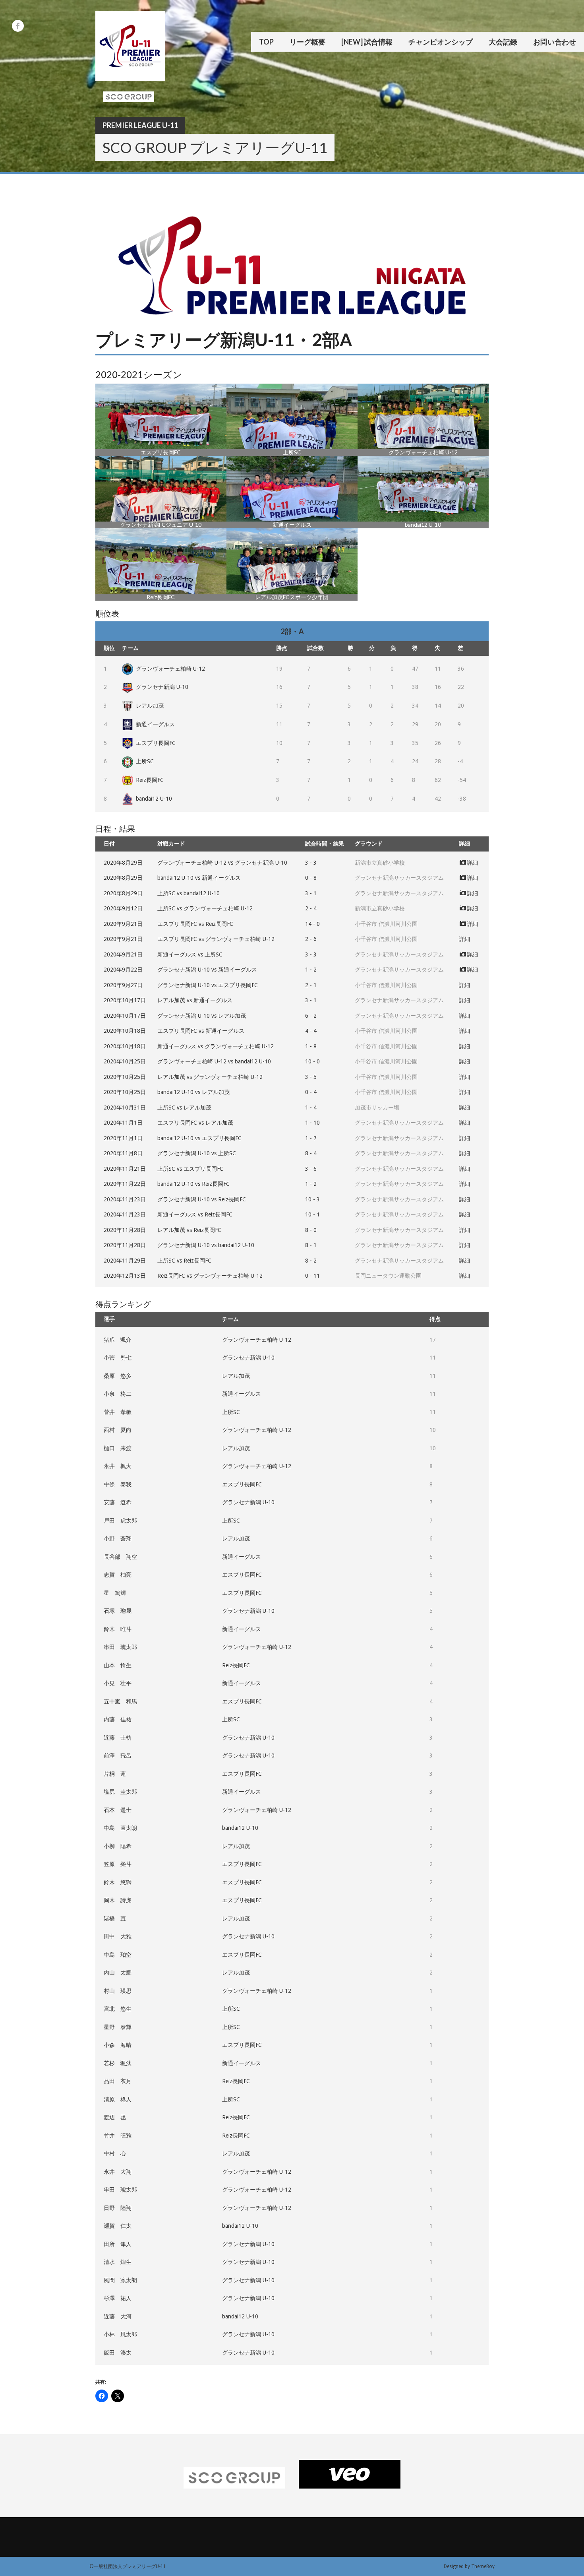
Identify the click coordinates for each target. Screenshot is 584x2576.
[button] (161, 420)
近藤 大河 (118, 2316)
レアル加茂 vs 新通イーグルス (195, 1000)
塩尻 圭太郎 (120, 1792)
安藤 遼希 (118, 1502)
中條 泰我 (118, 1484)
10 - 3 (312, 1199)
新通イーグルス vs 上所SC (190, 954)
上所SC (145, 761)
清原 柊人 (118, 2099)
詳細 (472, 863)
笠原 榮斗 (118, 1864)
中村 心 (115, 2153)
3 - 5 (311, 1077)
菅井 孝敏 (118, 1412)
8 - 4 (311, 1153)
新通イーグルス (155, 724)
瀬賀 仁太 (118, 2226)
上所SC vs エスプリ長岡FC (190, 1169)
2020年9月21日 (123, 924)
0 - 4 (311, 1092)
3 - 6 (311, 1169)
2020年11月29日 (125, 1261)
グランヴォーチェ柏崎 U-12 (170, 669)
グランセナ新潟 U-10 (162, 687)
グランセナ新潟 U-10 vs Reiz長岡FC (202, 1199)
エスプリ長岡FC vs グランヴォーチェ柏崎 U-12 (216, 939)
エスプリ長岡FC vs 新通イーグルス (201, 1031)
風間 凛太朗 (120, 2280)
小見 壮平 (118, 1683)
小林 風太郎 (120, 2334)
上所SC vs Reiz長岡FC (184, 1261)
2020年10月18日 (125, 1031)
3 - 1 (311, 893)
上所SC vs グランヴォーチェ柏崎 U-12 (205, 908)
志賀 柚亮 (118, 1575)
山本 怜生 (118, 1665)
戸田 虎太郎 (120, 1521)
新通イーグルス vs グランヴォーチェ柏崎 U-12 (216, 1046)
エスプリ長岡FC (156, 743)
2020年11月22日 (125, 1184)
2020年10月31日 (125, 1108)
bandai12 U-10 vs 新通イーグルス (199, 878)
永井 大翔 (118, 2172)
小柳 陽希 (118, 1846)
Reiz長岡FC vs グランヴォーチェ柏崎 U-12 (210, 1276)
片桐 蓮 (115, 1774)
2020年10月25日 (125, 1061)
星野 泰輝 (118, 2027)
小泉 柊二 (118, 1394)
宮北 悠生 (118, 2009)
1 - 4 (311, 1108)
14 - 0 (312, 924)
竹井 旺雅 (118, 2136)
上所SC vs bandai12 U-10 (189, 893)
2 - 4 (311, 908)
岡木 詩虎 (118, 1900)
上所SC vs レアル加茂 (184, 1108)
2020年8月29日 (123, 863)
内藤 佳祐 (118, 1719)
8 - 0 (311, 1230)
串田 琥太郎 (120, 1647)
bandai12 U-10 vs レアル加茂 (193, 1092)
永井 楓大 (118, 1466)
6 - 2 (311, 1016)
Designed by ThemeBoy (469, 2566)
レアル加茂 (150, 706)
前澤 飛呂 (118, 1755)
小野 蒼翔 (118, 1538)
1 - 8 (311, 1046)
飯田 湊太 (118, 2353)
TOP (266, 42)
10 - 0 (312, 1061)
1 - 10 (312, 1123)
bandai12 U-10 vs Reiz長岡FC (193, 1184)
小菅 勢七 (118, 1358)
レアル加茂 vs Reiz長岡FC (189, 1230)
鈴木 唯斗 (118, 1629)
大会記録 (503, 42)
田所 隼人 (118, 2244)
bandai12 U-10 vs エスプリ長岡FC (199, 1138)
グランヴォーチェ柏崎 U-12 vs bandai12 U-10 (214, 1061)
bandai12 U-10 (154, 799)
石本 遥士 (118, 1810)
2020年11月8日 (123, 1153)
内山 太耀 (118, 1973)
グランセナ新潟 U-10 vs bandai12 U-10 (206, 1245)
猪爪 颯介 (118, 1340)
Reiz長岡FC (150, 780)
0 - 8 (311, 878)
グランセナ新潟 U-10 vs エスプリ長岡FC (208, 985)
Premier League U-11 (140, 125)
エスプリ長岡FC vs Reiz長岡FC (195, 924)
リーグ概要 (307, 42)
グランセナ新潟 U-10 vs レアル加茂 (202, 1016)
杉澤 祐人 (118, 2298)
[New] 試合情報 (367, 42)
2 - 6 (311, 939)
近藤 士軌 (118, 1738)
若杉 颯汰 (118, 2063)
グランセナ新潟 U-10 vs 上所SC (197, 1153)
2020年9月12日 (123, 908)
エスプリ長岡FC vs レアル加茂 (195, 1123)
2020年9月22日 (123, 970)
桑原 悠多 (118, 1376)
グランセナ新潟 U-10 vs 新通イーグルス (207, 970)
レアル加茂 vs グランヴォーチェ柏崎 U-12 (210, 1077)
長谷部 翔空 (120, 1557)
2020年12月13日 (125, 1276)
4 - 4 (311, 1031)
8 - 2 (311, 1261)
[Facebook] (18, 26)
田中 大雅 (118, 1936)
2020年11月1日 (123, 1123)
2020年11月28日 (125, 1230)
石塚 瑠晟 (118, 1611)
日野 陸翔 (118, 2208)
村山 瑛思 (118, 1991)
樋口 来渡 (118, 1448)
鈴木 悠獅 (118, 1882)
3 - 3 (311, 863)
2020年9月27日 (123, 985)
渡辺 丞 (115, 2117)
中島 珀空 (118, 1955)
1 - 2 (311, 970)
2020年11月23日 (125, 1199)
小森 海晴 (118, 2045)
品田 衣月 (118, 2081)
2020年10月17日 (125, 1000)
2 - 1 (311, 985)
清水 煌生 (118, 2262)
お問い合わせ (555, 42)
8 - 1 (311, 1245)
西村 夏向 (118, 1430)
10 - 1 (312, 1214)
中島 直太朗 (120, 1828)
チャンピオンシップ (441, 42)
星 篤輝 (115, 1593)
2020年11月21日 (125, 1169)
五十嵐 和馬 (120, 1701)
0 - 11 (312, 1276)
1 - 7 (311, 1138)
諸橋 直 (115, 1918)
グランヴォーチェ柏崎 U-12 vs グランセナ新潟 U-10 (222, 863)
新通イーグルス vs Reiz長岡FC (195, 1214)
